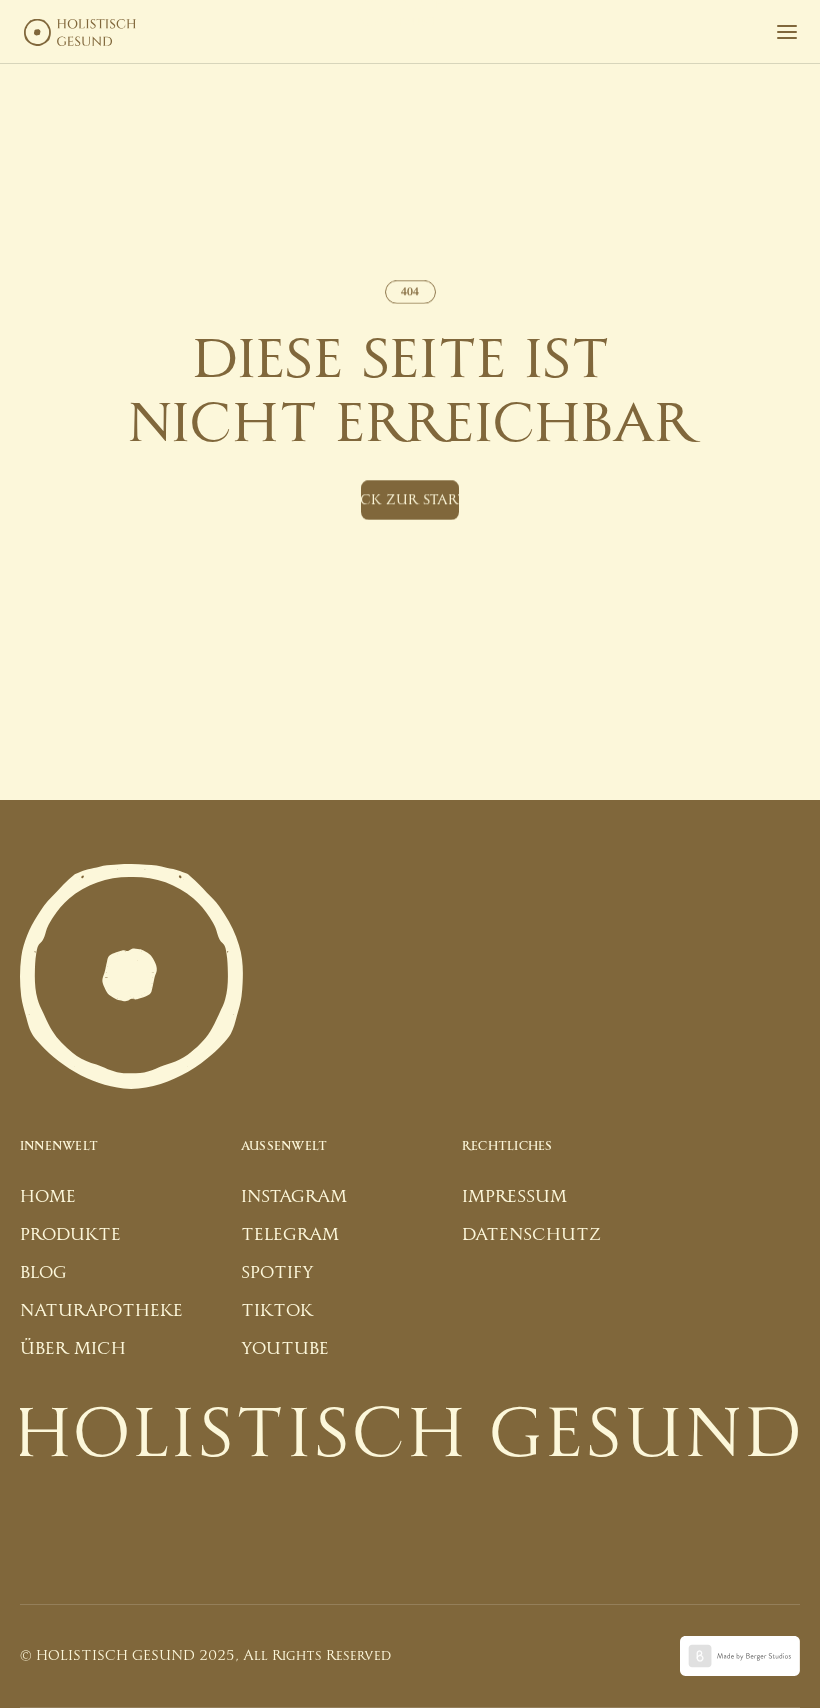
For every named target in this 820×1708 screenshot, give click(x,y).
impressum (514, 1196)
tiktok (277, 1310)
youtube (285, 1348)
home (48, 1196)
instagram (294, 1196)
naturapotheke (101, 1310)
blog (43, 1272)
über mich (73, 1348)
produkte (70, 1234)
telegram (290, 1234)
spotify (277, 1272)
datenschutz (531, 1234)
